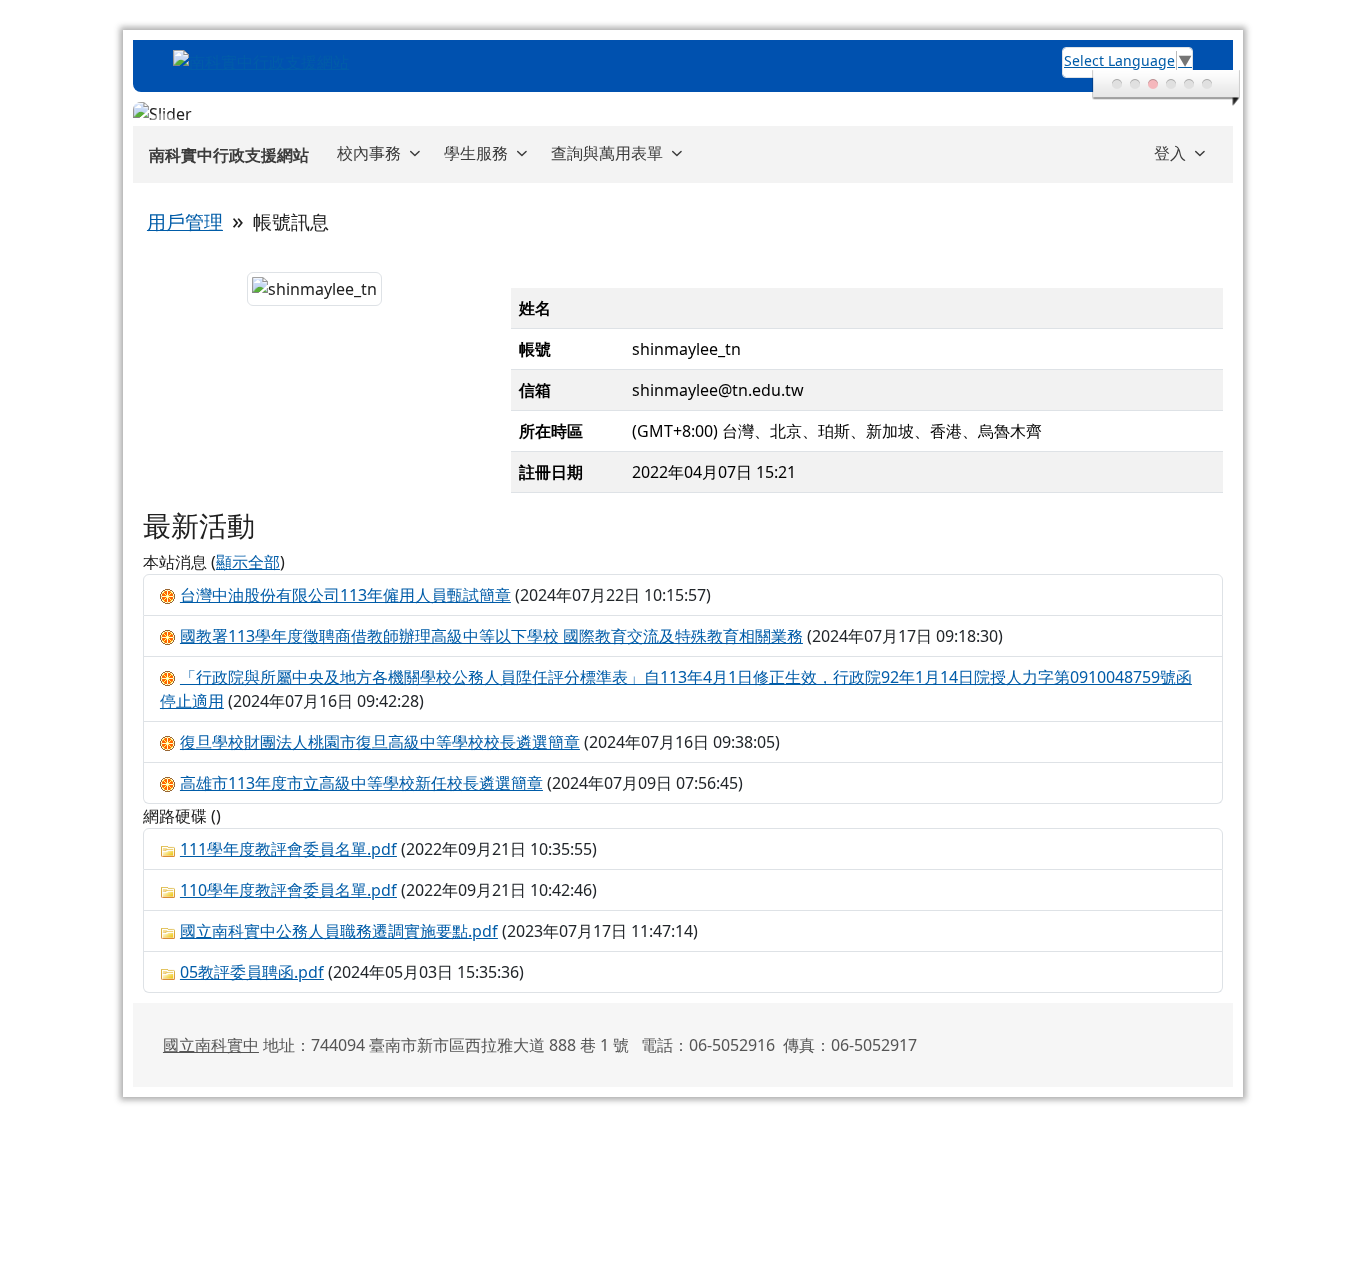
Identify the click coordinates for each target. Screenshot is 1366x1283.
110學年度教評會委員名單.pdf (288, 890)
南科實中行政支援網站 (229, 155)
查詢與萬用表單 (607, 153)
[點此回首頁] (683, 114)
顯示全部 (248, 562)
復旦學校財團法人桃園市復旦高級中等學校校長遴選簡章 (380, 742)
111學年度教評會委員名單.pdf (288, 849)
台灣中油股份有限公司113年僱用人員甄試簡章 (345, 595)
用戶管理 (185, 221)
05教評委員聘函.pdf (252, 972)
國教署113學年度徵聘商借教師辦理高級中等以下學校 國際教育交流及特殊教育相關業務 (491, 636)
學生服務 (476, 153)
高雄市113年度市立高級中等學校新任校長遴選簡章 (361, 783)
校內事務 (369, 153)
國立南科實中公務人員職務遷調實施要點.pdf (339, 931)
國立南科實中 (211, 1045)
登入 (1170, 153)
